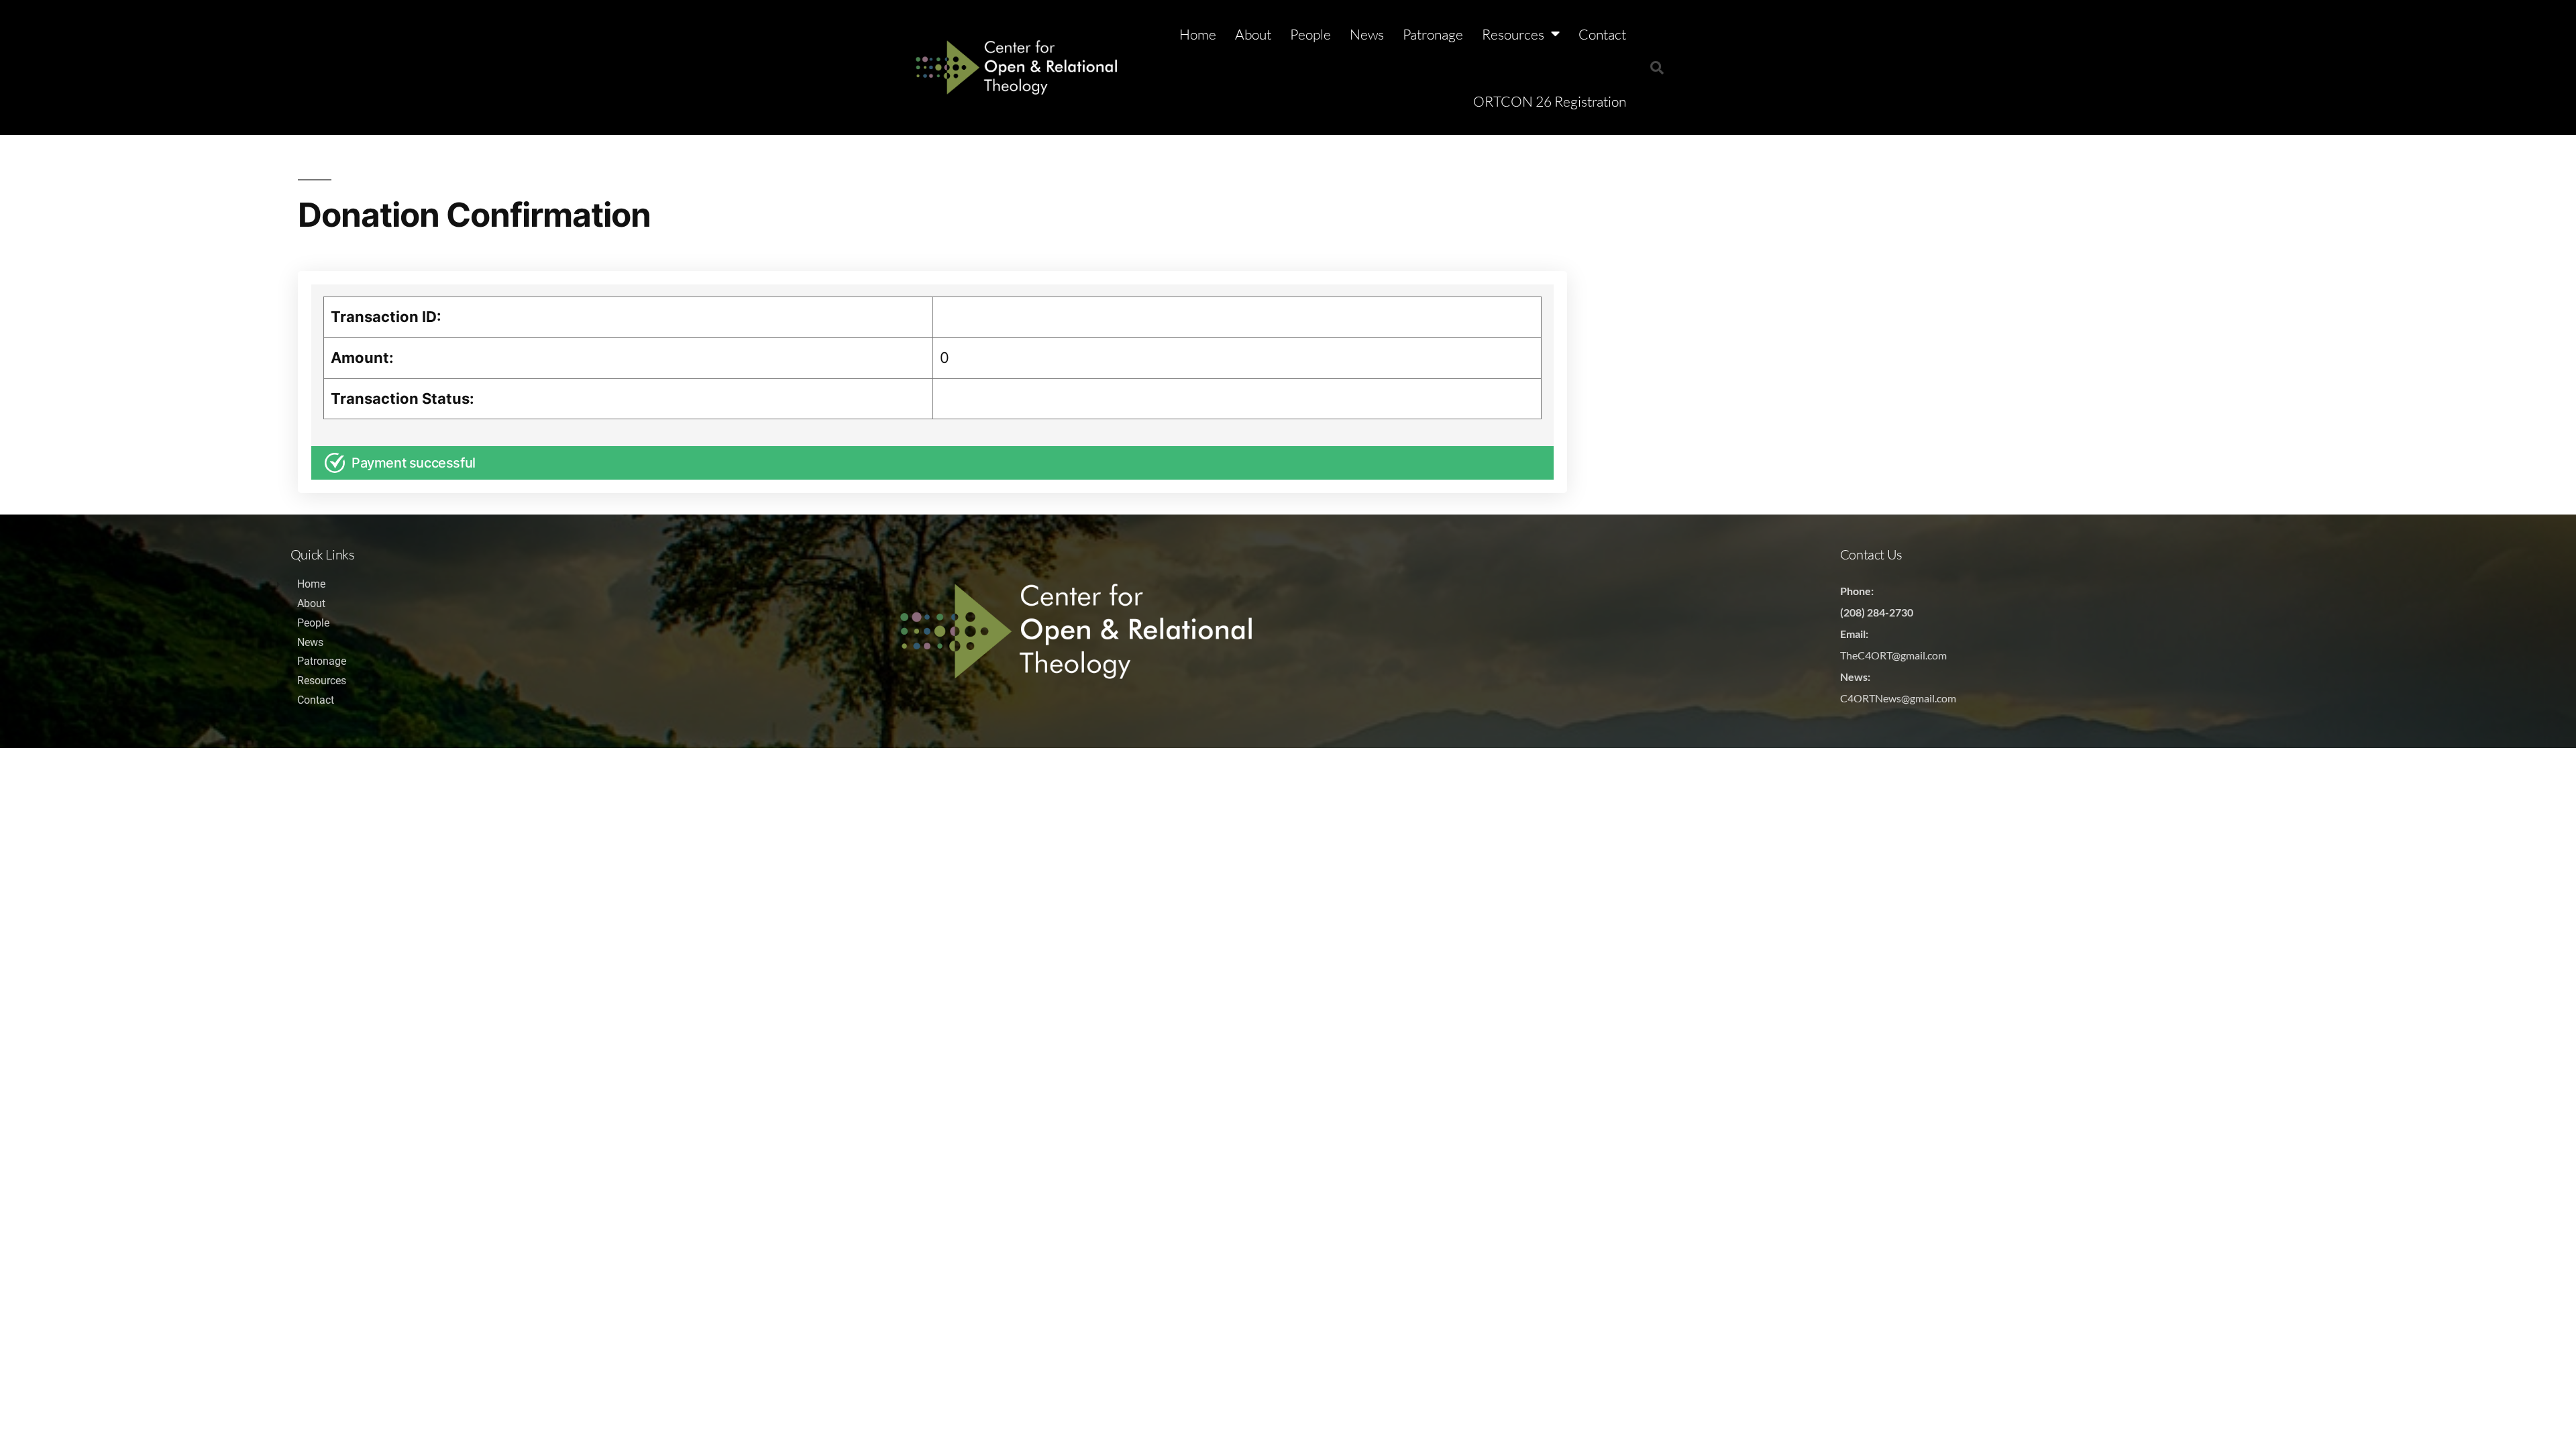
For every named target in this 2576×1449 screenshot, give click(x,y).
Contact (1602, 34)
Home (1198, 34)
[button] (1657, 68)
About (1253, 34)
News (1367, 34)
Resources (1513, 34)
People (1310, 34)
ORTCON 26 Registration (1550, 101)
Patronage (1433, 34)
